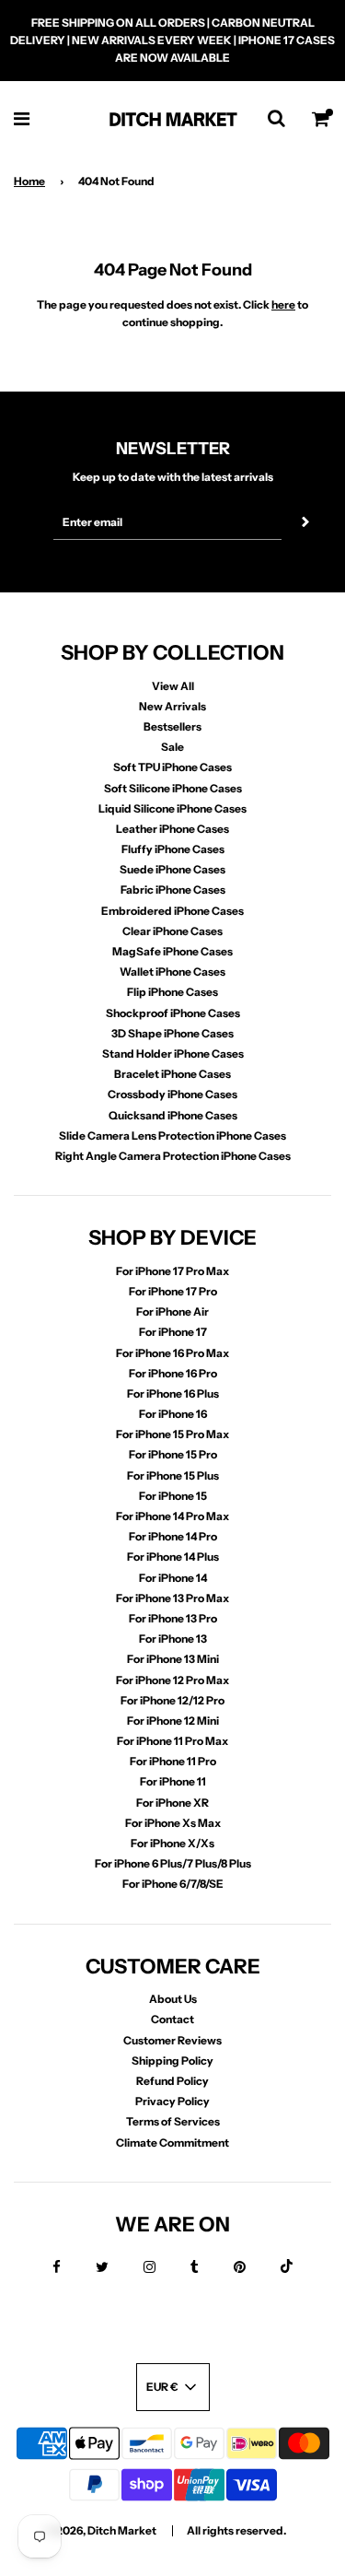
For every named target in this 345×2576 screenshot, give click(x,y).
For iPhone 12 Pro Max (172, 1680)
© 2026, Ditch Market (101, 2530)
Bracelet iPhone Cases (172, 1074)
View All (173, 686)
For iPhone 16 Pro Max (172, 1353)
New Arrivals (172, 706)
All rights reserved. (236, 2530)
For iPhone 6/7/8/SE (173, 1884)
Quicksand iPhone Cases (173, 1115)
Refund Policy (172, 2081)
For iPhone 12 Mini (173, 1721)
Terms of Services (173, 2121)
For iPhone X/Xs (172, 1843)
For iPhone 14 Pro (173, 1536)
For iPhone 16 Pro (173, 1373)
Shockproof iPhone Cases (173, 1013)
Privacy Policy (172, 2101)
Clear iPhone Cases (172, 931)
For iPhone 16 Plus (173, 1393)
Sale (172, 747)
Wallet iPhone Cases (172, 972)
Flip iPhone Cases (172, 992)
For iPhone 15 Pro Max (172, 1434)
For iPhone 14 (173, 1578)
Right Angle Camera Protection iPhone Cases (173, 1156)
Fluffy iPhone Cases (173, 849)
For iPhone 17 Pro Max (172, 1271)
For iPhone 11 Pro (173, 1761)
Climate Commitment (172, 2143)
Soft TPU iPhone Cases (172, 767)
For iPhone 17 (173, 1332)
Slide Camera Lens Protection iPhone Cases (172, 1136)
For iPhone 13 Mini (173, 1659)
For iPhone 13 (173, 1639)
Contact (172, 2019)
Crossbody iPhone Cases (172, 1094)
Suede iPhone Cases (172, 869)
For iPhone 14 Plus (173, 1557)
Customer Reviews (172, 2040)
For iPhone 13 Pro (173, 1618)
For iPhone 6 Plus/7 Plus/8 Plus (173, 1863)
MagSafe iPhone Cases (172, 951)
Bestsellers (172, 726)
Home (29, 181)
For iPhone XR (172, 1803)
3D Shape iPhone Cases (172, 1033)
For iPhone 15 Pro (173, 1454)
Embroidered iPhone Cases (172, 911)
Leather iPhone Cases (172, 829)
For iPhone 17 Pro (173, 1291)
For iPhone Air (172, 1311)
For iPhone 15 (173, 1496)
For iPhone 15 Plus (173, 1475)
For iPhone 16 (173, 1414)
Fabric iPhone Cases (173, 890)
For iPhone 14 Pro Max (172, 1516)
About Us (173, 1999)
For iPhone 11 (173, 1781)
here (283, 304)
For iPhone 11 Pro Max (172, 1741)
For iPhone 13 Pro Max (172, 1598)
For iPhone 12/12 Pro (172, 1700)
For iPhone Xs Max (173, 1823)
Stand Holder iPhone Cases (173, 1054)
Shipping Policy (172, 2061)
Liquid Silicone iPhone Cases (172, 808)
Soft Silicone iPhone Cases (173, 788)
